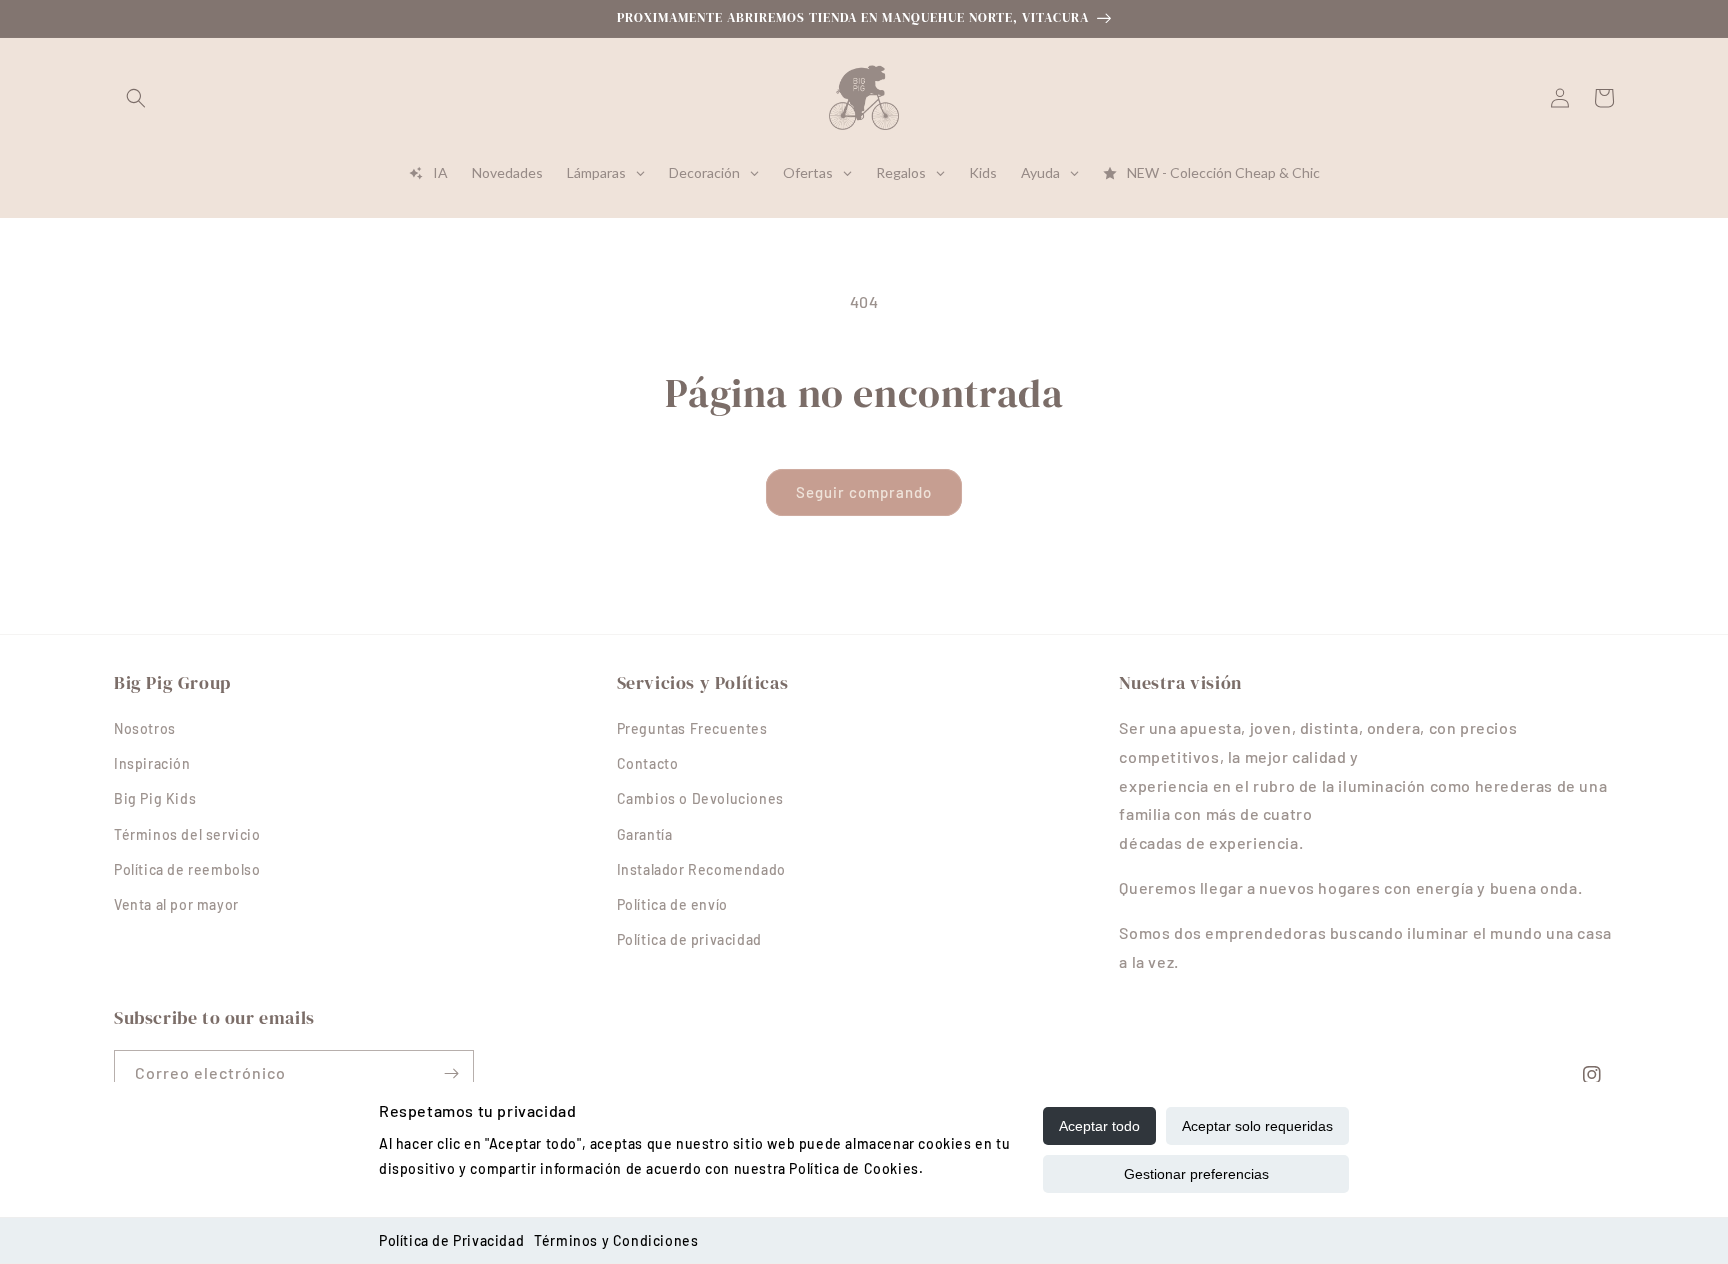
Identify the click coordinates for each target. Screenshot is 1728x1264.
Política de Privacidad (451, 1240)
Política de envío (672, 904)
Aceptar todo (1099, 1126)
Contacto (648, 763)
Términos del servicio (187, 834)
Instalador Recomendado (701, 869)
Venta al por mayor (176, 904)
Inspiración (152, 763)
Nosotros (145, 728)
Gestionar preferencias (1196, 1174)
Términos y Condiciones (616, 1240)
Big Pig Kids (155, 798)
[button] (136, 98)
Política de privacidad (689, 939)
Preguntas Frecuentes (692, 728)
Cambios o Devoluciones (700, 798)
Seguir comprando (864, 492)
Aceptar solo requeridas (1257, 1126)
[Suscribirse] (451, 1073)
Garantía (645, 834)
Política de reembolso (187, 869)
